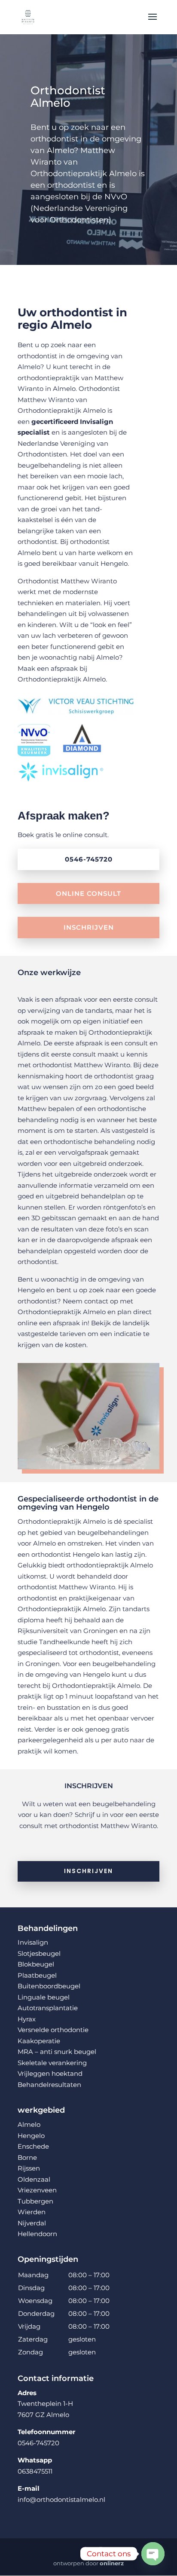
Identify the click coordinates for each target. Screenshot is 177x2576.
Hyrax (27, 2019)
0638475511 (35, 2471)
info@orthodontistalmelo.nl (61, 2499)
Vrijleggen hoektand (50, 2073)
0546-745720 (89, 859)
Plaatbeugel (37, 1975)
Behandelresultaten (49, 2085)
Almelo (29, 2124)
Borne (27, 2157)
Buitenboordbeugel (49, 1986)
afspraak (64, 668)
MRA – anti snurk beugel (57, 2052)
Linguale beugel (44, 1997)
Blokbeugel (36, 1964)
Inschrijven (89, 927)
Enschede (33, 2146)
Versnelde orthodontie (53, 2030)
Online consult (88, 893)
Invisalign (33, 1942)
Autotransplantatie (48, 2008)
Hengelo (31, 2136)
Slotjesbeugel (39, 1953)
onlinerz (112, 2563)
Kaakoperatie (39, 2041)
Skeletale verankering (52, 2063)
